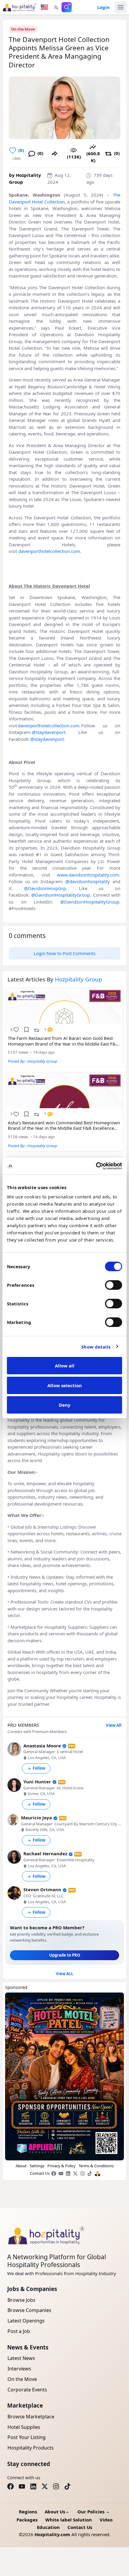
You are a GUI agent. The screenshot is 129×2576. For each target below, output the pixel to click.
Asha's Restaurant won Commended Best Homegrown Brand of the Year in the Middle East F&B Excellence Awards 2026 (64, 1126)
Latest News (21, 2358)
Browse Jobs (21, 2300)
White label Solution (69, 2520)
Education (48, 2527)
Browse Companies (29, 2310)
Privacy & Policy (61, 2166)
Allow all (65, 1366)
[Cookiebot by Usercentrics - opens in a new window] (96, 1166)
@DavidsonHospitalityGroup (61, 895)
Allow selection (65, 1385)
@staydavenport (49, 732)
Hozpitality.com (52, 2534)
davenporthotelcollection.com (49, 551)
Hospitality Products (31, 2448)
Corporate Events (27, 2390)
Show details (96, 1347)
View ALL (64, 1974)
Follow (39, 1768)
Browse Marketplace (31, 2417)
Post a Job (19, 2331)
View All (114, 1725)
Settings (37, 2166)
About (21, 2166)
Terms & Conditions (96, 2166)
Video (106, 2520)
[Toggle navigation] (121, 7)
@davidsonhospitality (88, 881)
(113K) (74, 157)
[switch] (114, 1285)
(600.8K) (93, 157)
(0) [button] (21, 150)
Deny (65, 1405)
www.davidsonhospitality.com (88, 875)
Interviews (19, 2369)
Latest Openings (26, 2321)
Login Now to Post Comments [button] (64, 953)
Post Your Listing (27, 2437)
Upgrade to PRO (65, 1955)
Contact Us (40, 2173)
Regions (28, 2512)
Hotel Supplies (24, 2427)
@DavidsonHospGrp (45, 888)
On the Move (23, 29)
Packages (27, 2520)
